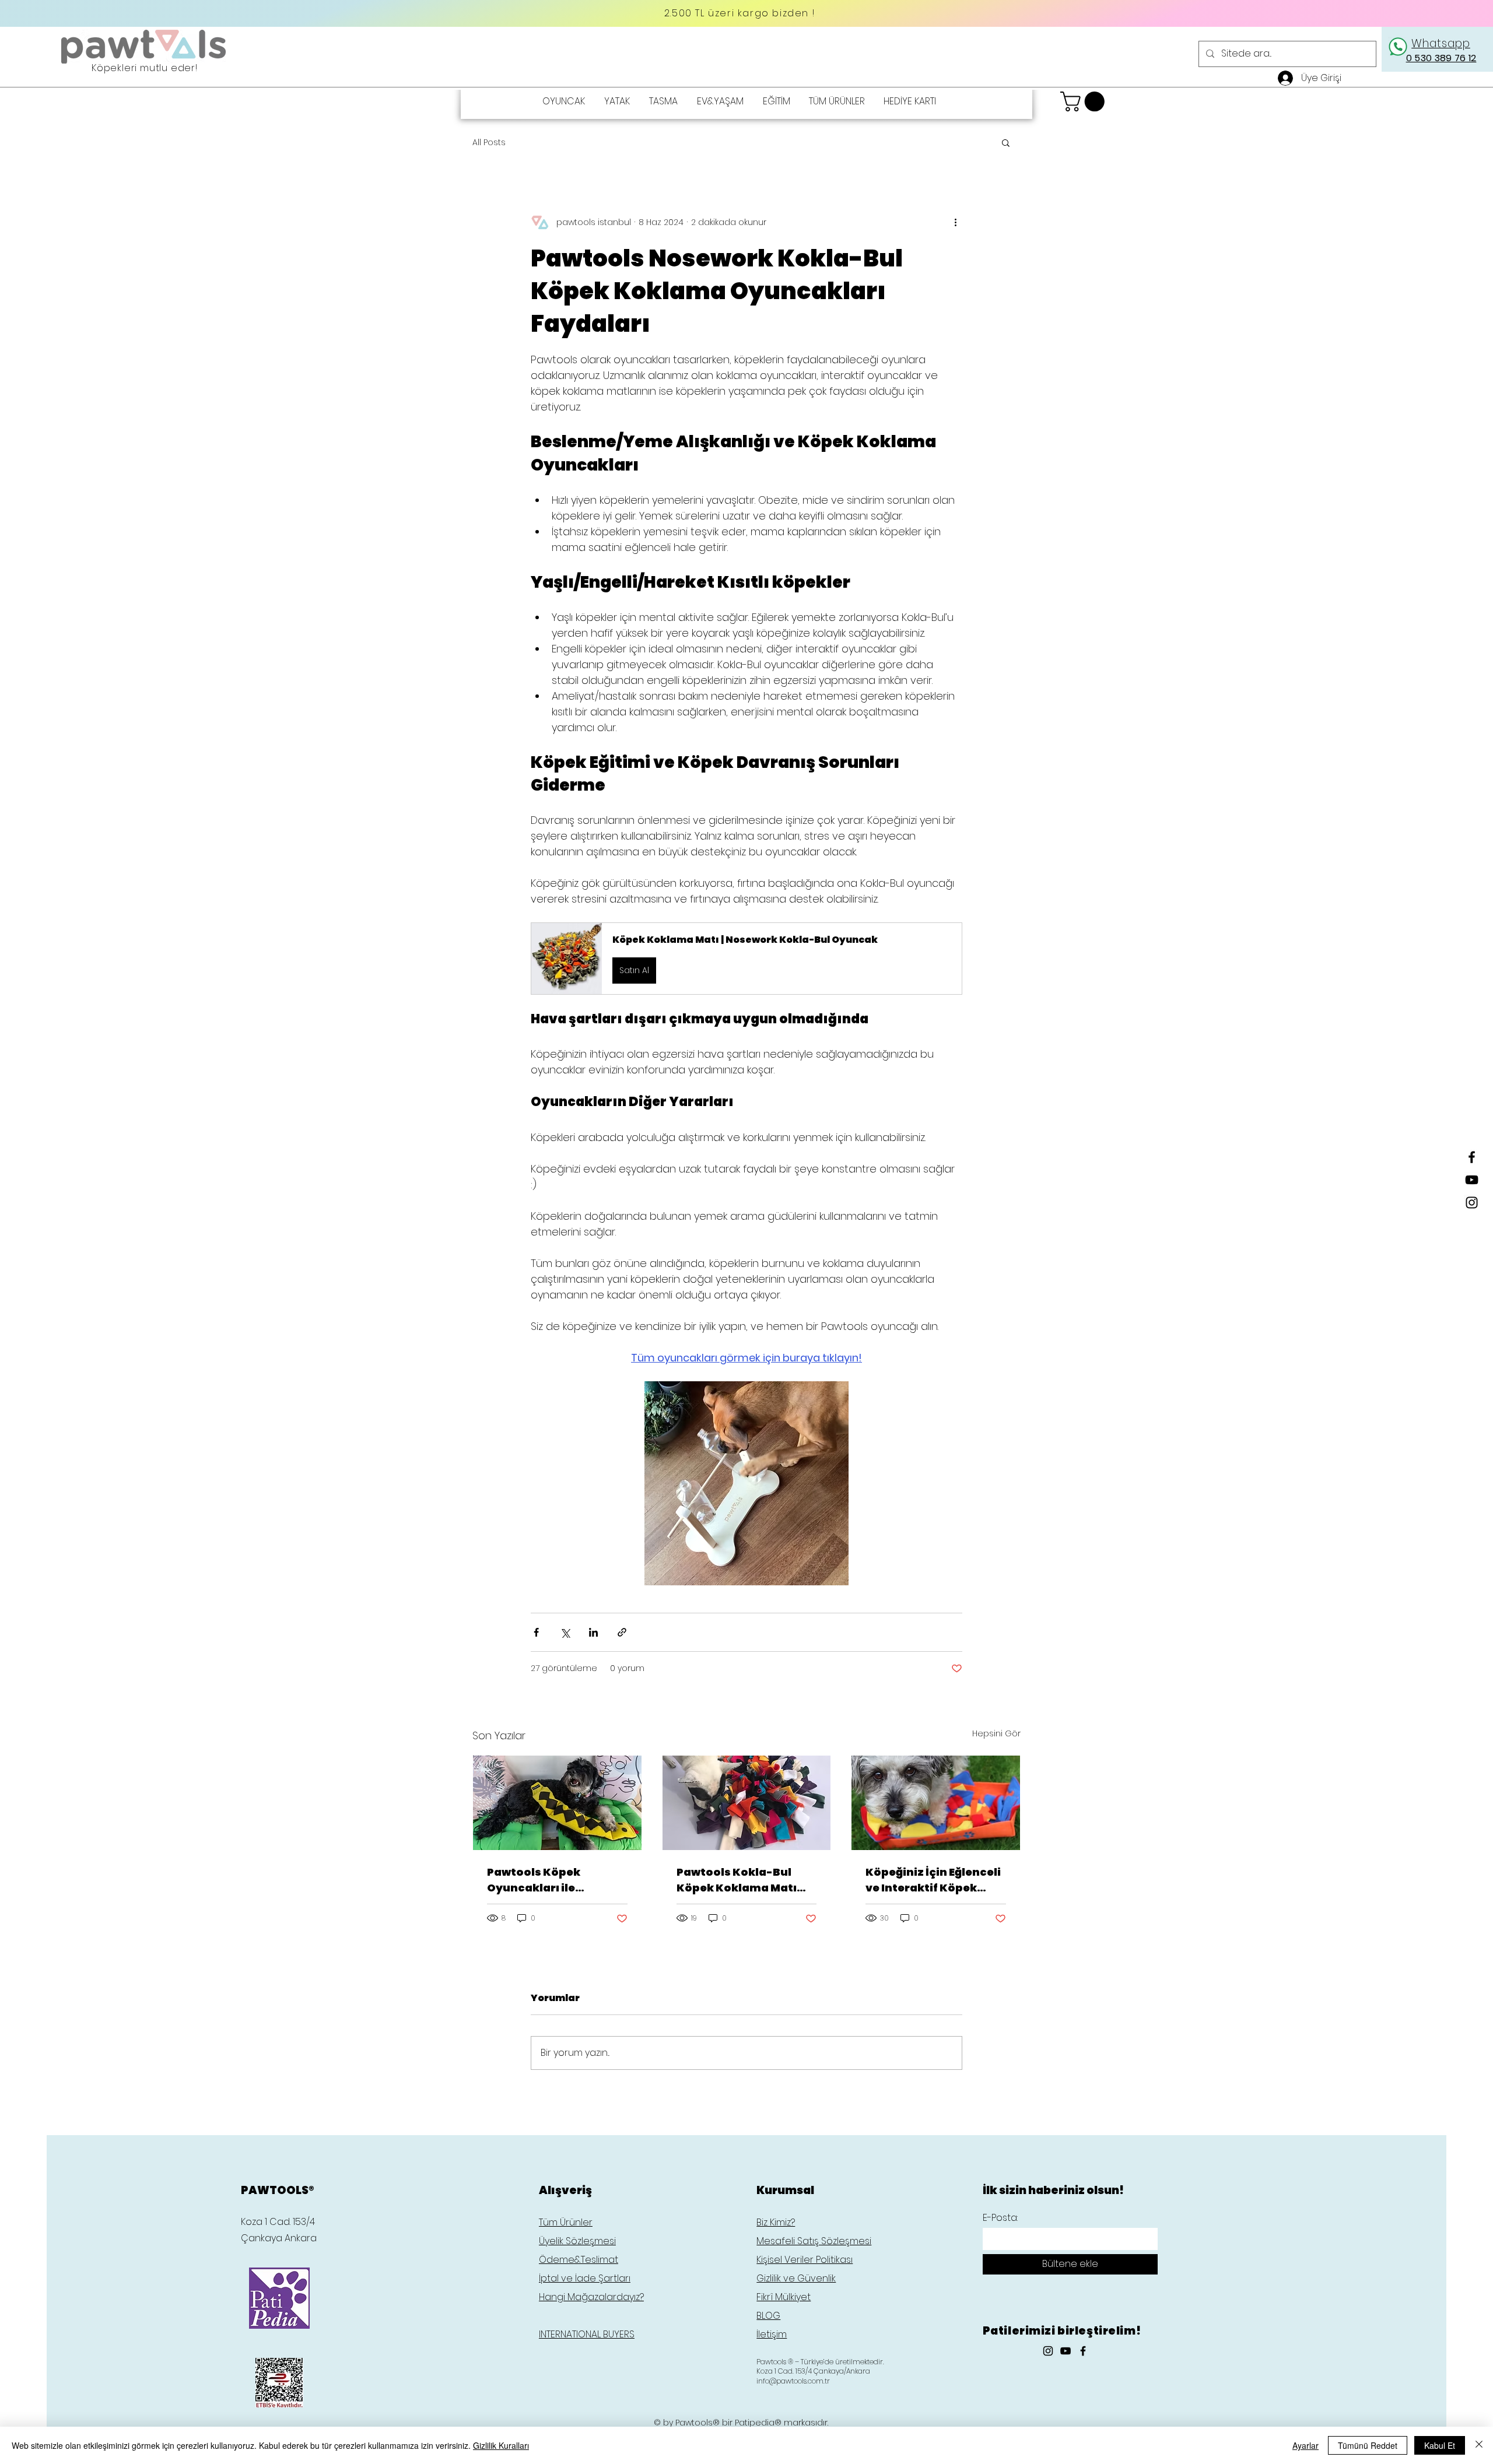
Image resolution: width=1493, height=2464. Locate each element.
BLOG (768, 2316)
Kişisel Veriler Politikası (805, 2260)
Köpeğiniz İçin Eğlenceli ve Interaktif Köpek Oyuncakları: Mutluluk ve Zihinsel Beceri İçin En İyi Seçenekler (935, 1880)
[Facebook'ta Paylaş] (536, 1632)
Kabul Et (1440, 2445)
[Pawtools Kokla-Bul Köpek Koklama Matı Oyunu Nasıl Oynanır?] (747, 1803)
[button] (1085, 101)
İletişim (772, 2334)
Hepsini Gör (996, 1733)
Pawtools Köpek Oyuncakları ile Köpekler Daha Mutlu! (550, 1880)
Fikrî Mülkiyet (784, 2297)
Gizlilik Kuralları (501, 2445)
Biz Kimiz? (776, 2222)
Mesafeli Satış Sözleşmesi (814, 2241)
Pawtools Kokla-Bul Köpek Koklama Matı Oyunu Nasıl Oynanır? (739, 1880)
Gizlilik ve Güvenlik (796, 2278)
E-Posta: (1000, 2218)
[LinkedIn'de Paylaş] (593, 1632)
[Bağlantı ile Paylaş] (622, 1632)
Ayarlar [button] (1306, 2445)
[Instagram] (1472, 1203)
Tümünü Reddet (1368, 2445)
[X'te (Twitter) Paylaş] (565, 1632)
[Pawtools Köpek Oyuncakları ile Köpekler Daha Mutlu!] (557, 1803)
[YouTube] (1472, 1180)
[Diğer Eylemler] (955, 222)
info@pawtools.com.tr (793, 2381)
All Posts (489, 143)
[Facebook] (1472, 1157)
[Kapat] (1479, 2445)
